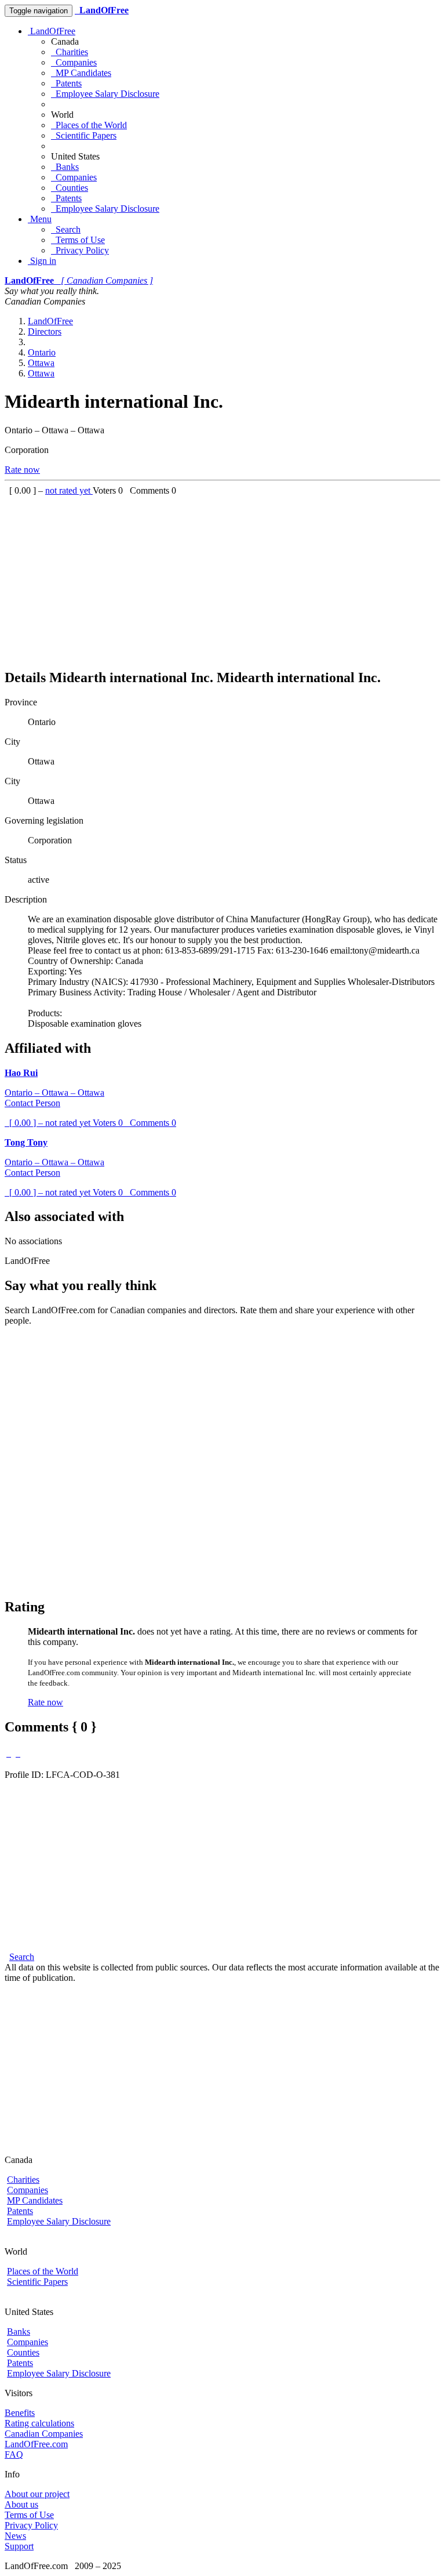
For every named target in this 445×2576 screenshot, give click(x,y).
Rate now (22, 470)
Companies (74, 62)
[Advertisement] (222, 577)
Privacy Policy (80, 250)
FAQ (14, 2454)
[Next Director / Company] (18, 1753)
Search (66, 229)
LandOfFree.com (36, 2444)
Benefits (20, 2413)
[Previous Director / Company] (9, 1753)
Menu (40, 219)
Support (19, 2546)
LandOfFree (52, 31)
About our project (37, 2494)
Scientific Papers (84, 135)
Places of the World (89, 125)
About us (21, 2504)
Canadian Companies (44, 2434)
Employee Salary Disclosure (105, 94)
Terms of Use (78, 240)
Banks (65, 167)
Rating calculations (39, 2423)
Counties (70, 188)
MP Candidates (81, 73)
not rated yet (69, 490)
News (15, 2536)
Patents (66, 83)
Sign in (42, 261)
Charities (70, 52)
